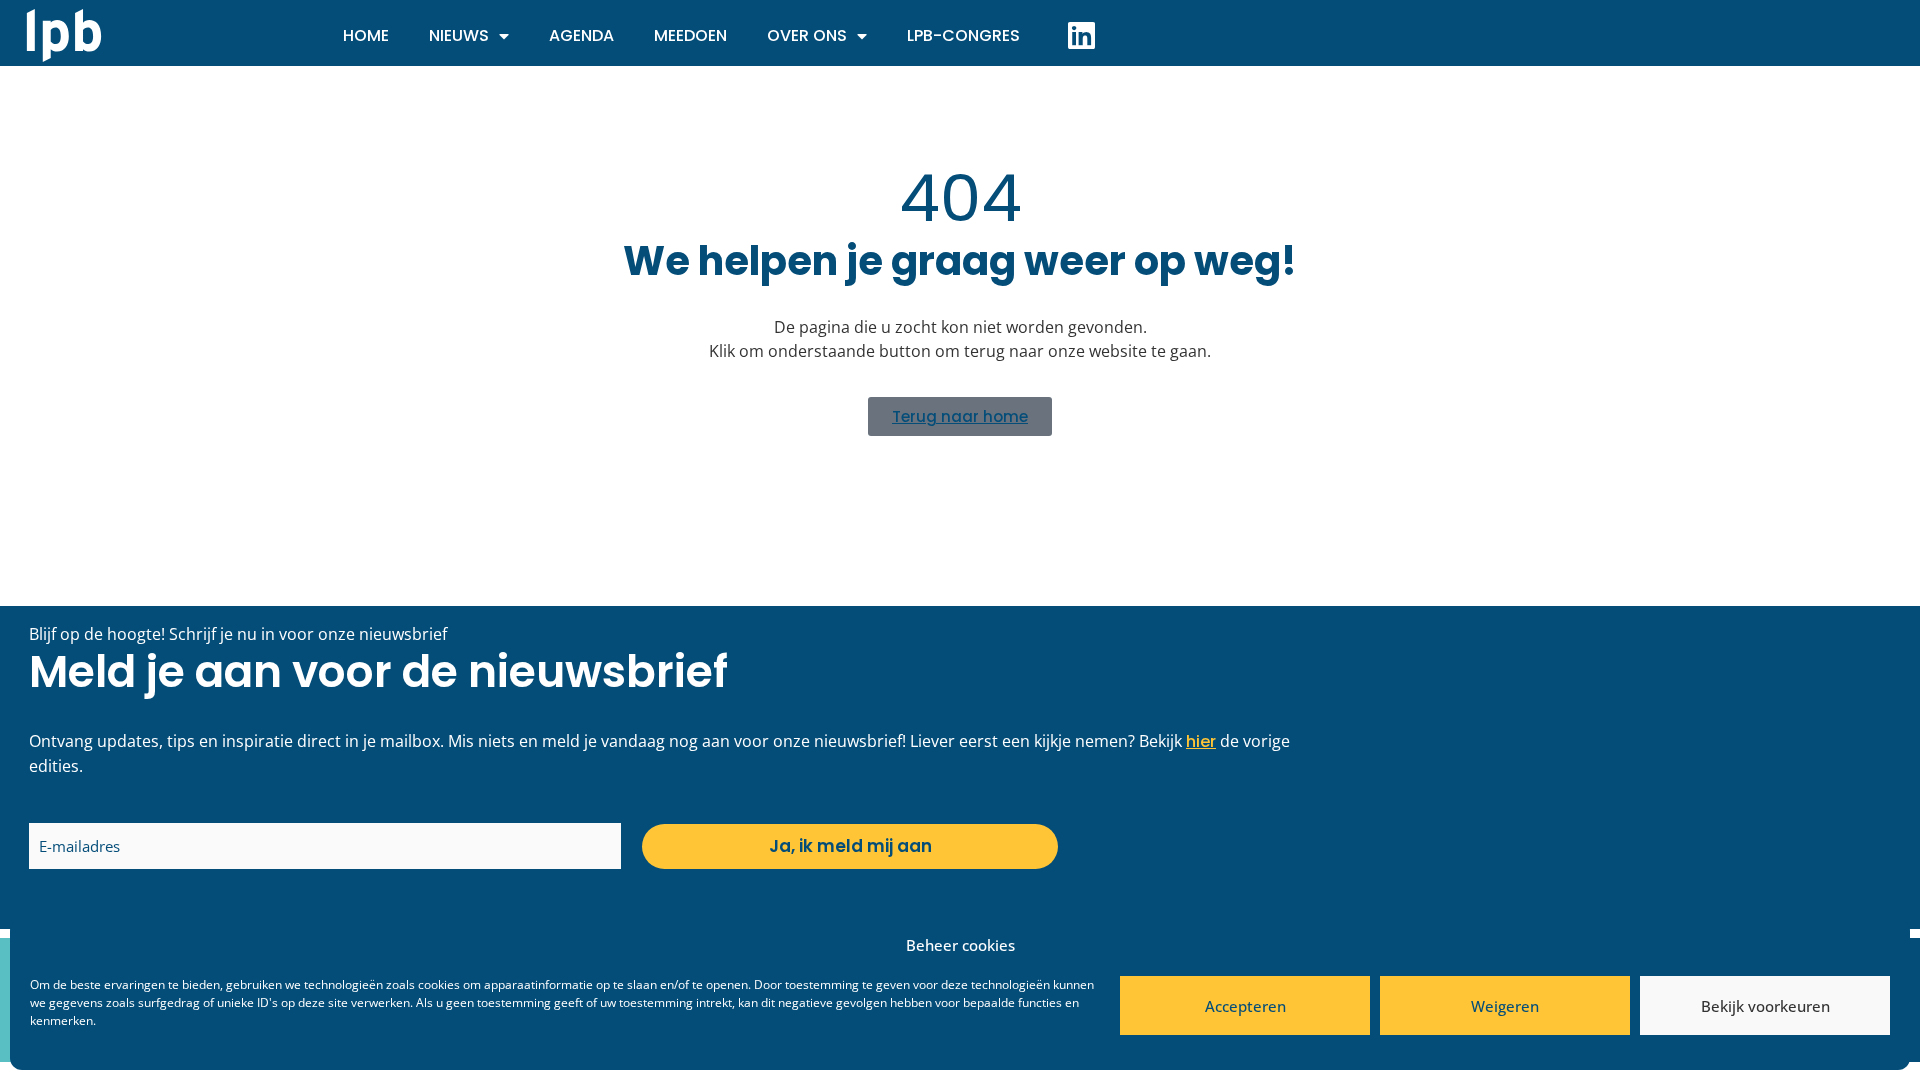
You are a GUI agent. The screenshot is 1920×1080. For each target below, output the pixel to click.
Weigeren (1505, 1006)
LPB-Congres (963, 35)
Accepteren (1245, 1006)
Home (366, 35)
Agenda (581, 35)
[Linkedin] (1081, 35)
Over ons (807, 35)
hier (1201, 741)
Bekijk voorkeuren (1765, 1006)
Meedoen (690, 35)
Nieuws (459, 35)
